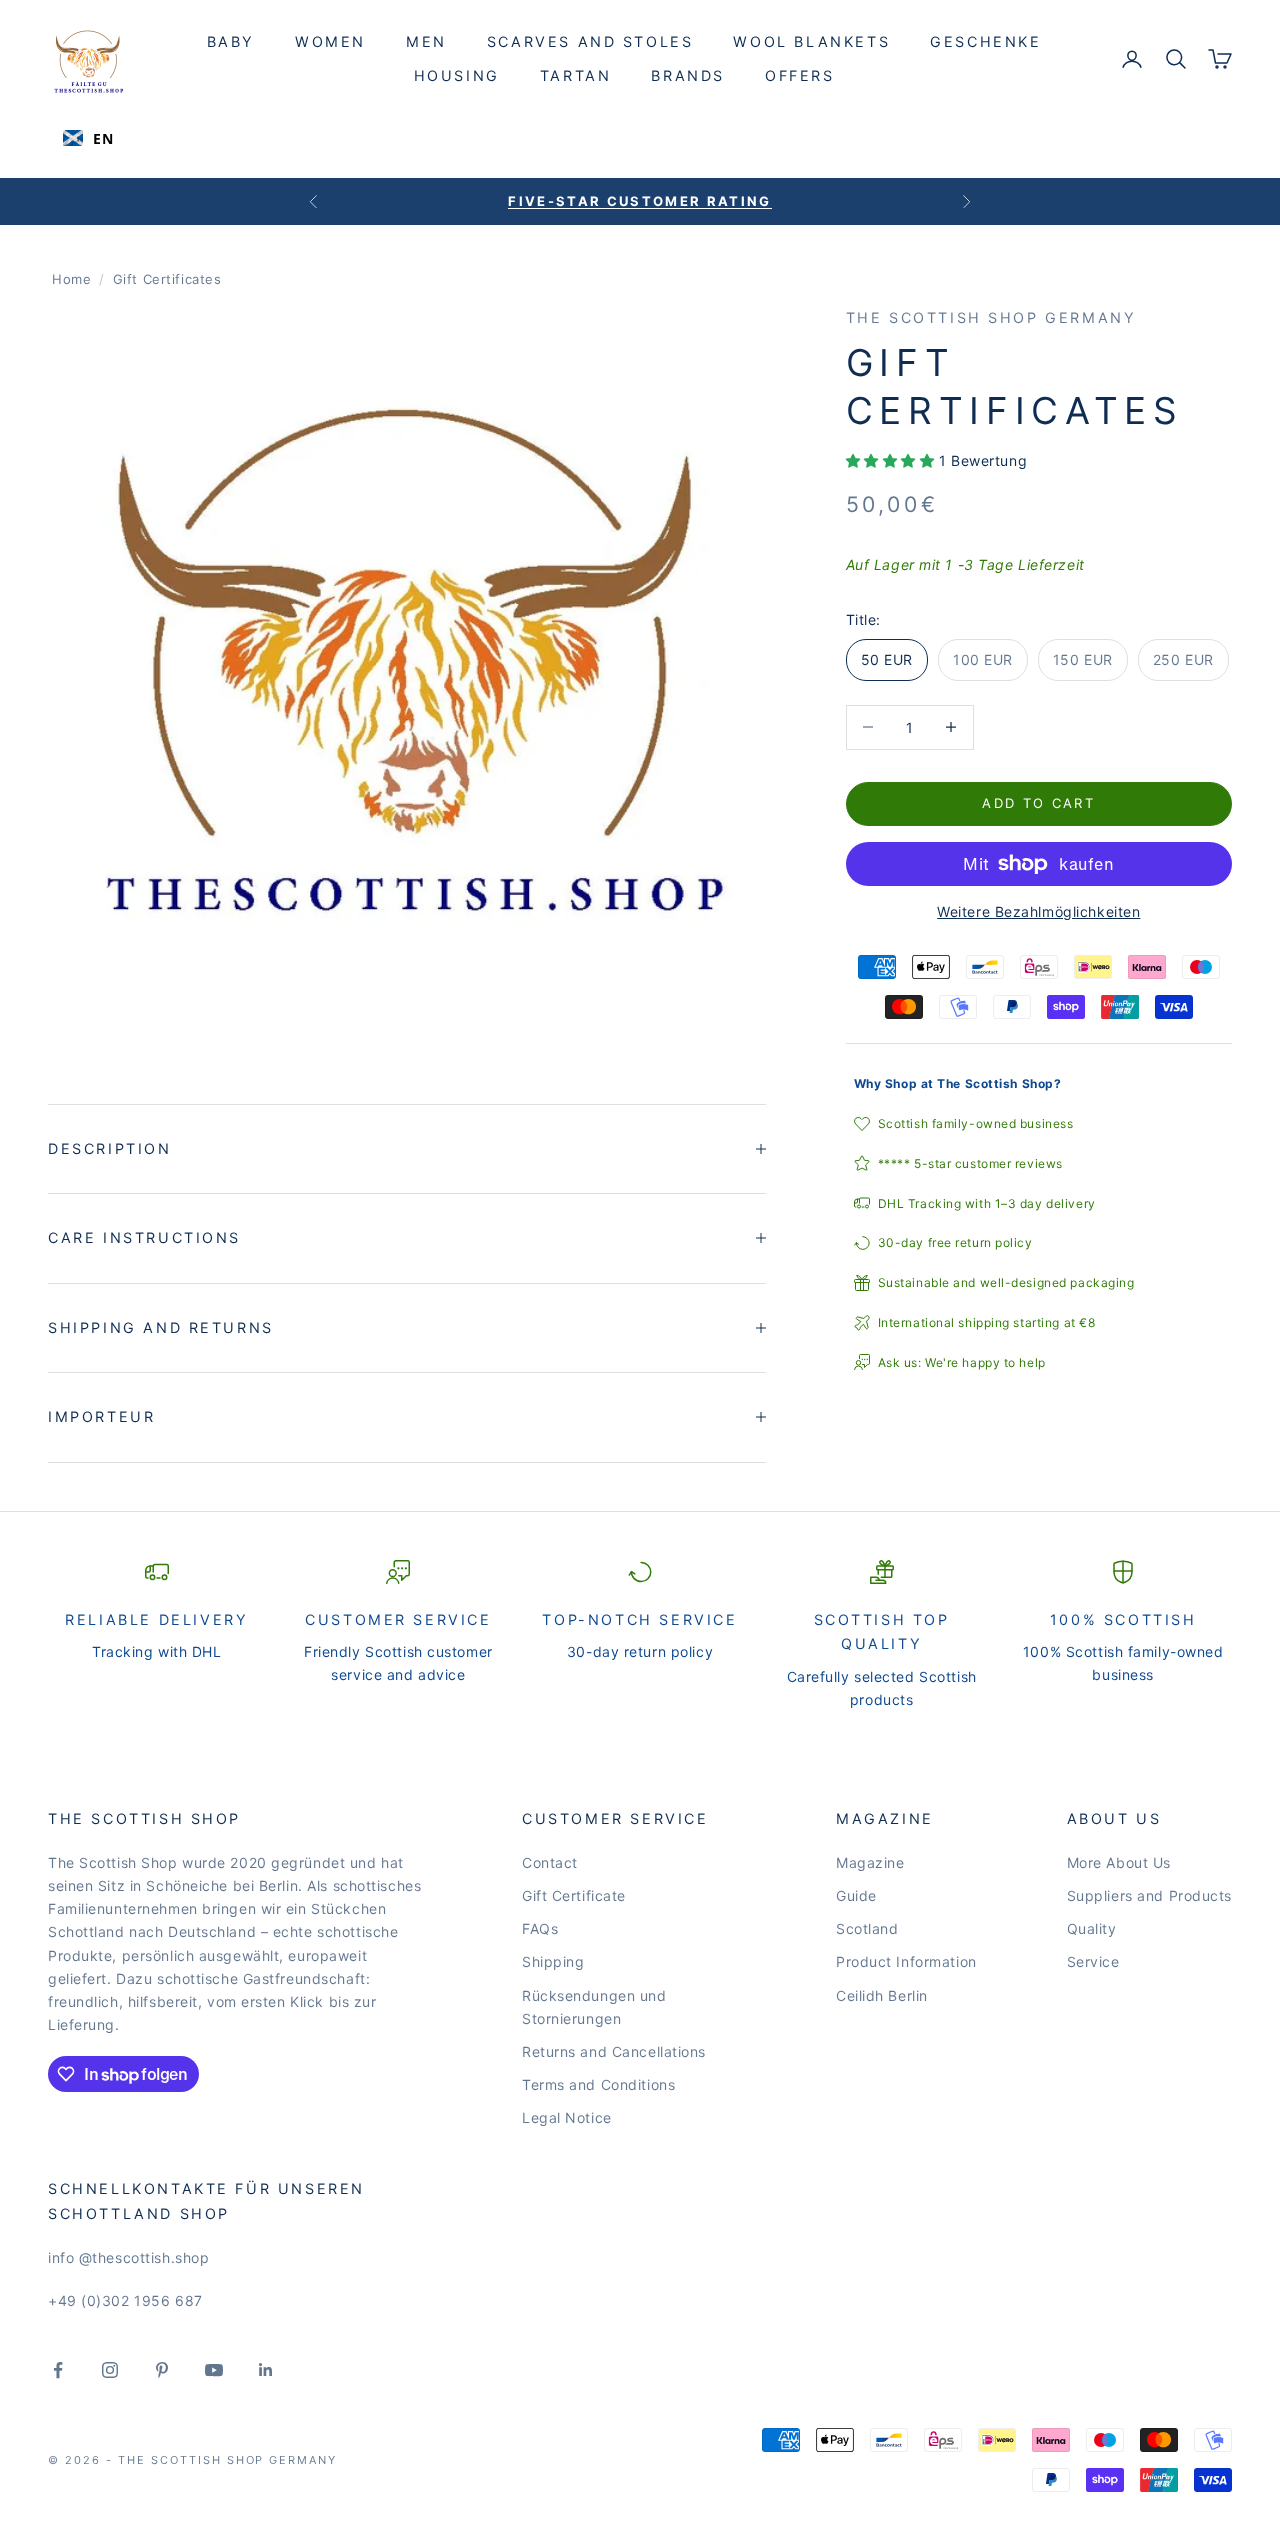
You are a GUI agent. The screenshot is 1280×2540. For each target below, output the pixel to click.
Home (71, 279)
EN (103, 138)
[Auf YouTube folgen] (214, 2370)
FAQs (540, 1928)
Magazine (870, 1862)
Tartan (576, 75)
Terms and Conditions (598, 2084)
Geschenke (985, 41)
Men (426, 41)
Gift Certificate (574, 1895)
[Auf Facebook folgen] (58, 2370)
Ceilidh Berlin (882, 1995)
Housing (457, 75)
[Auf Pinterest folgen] (162, 2370)
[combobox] (88, 138)
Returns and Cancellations (614, 2051)
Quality (1092, 1928)
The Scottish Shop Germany (991, 317)
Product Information (906, 1961)
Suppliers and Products (1149, 1895)
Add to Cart (1038, 803)
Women (330, 41)
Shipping (553, 1961)
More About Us (1119, 1862)
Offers (800, 75)
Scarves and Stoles (590, 41)
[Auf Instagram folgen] (110, 2370)
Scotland (867, 1928)
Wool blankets (811, 41)
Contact (550, 1862)
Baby (231, 41)
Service (1093, 1961)
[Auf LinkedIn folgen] (266, 2370)
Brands (688, 75)
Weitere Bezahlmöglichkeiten (1038, 911)
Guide (856, 1895)
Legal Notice (567, 2117)
